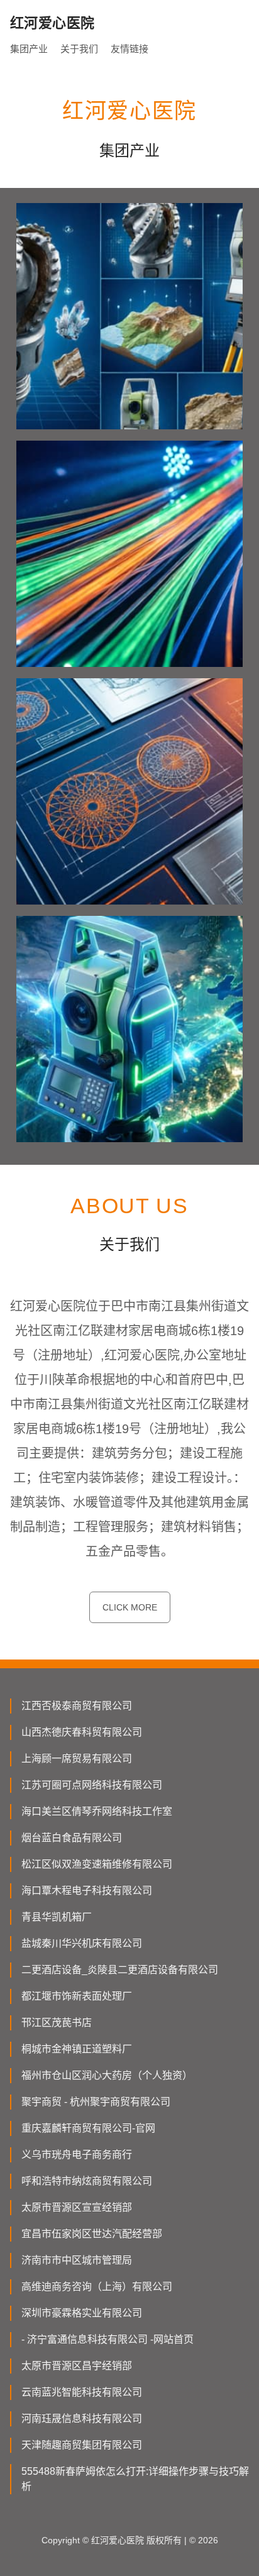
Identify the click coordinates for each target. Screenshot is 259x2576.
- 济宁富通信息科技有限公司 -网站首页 (107, 2339)
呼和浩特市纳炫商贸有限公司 (87, 2181)
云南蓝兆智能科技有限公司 (82, 2392)
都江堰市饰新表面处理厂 (77, 1996)
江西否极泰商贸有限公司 (77, 1706)
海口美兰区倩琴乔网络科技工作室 (97, 1811)
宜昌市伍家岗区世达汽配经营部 (92, 2234)
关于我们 (79, 49)
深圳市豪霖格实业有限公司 (82, 2313)
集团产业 (29, 49)
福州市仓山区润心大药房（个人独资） (107, 2075)
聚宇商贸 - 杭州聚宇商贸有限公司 (96, 2102)
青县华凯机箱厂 (57, 1917)
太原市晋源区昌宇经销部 (77, 2366)
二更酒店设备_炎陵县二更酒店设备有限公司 (120, 1970)
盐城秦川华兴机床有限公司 (82, 1943)
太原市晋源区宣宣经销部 (77, 2207)
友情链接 (129, 49)
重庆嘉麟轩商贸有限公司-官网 (88, 2128)
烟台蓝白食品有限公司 (72, 1838)
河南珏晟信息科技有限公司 (82, 2419)
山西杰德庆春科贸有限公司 (82, 1732)
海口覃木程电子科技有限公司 (87, 1891)
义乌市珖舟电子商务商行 (77, 2155)
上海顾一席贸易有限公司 (77, 1759)
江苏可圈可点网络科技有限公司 (92, 1785)
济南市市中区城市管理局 (77, 2260)
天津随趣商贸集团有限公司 (82, 2445)
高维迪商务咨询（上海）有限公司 (97, 2287)
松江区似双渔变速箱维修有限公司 (97, 1864)
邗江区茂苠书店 (57, 2023)
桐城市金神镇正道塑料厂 (77, 2049)
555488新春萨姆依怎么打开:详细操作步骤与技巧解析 (135, 2479)
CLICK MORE (130, 1607)
